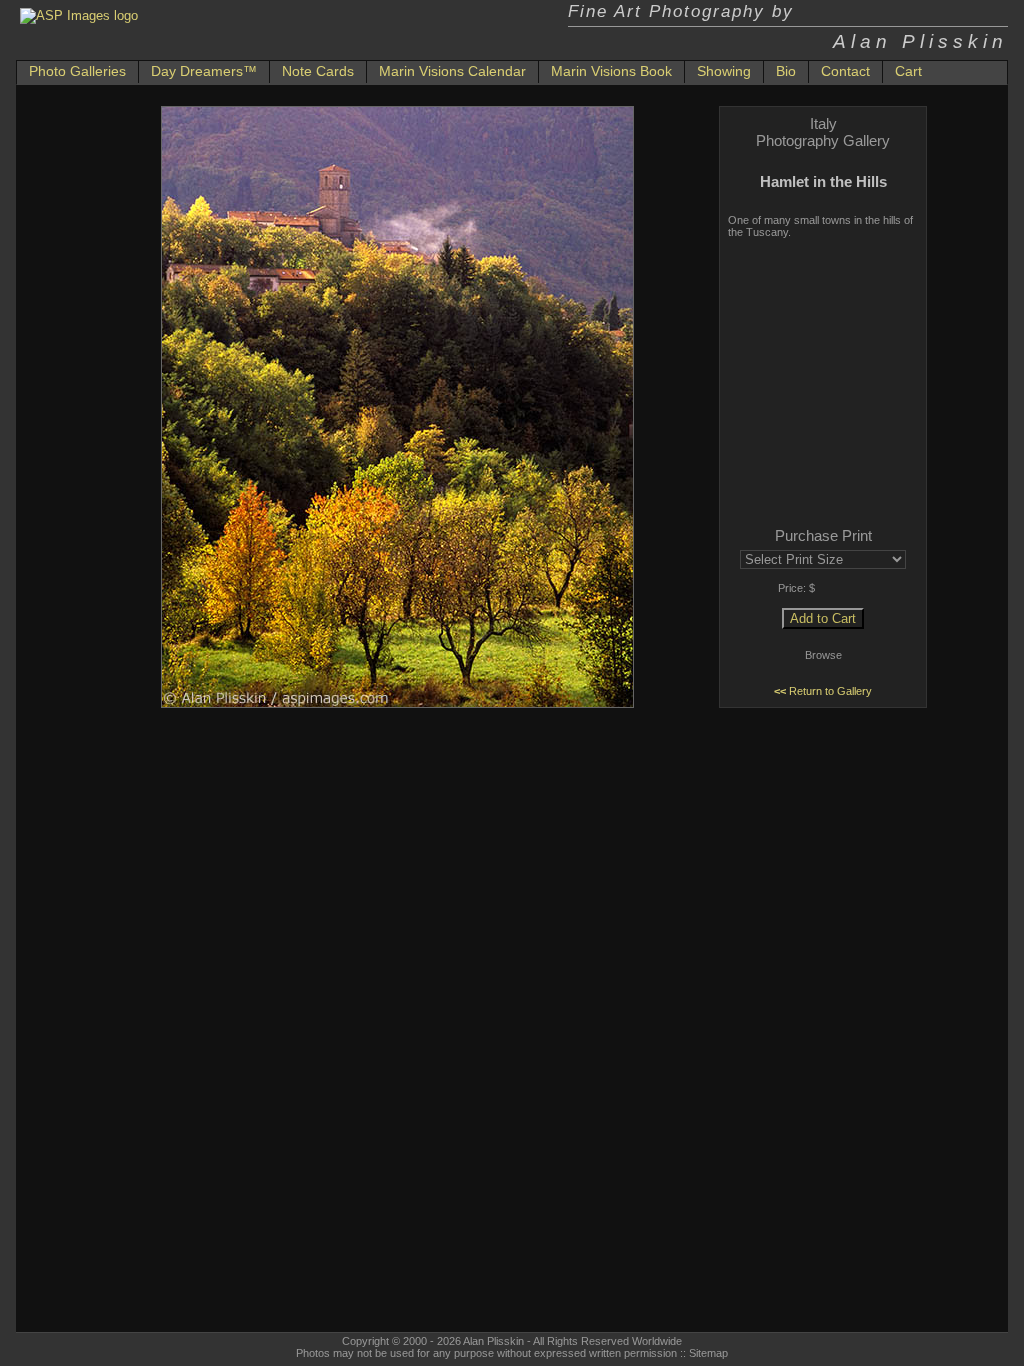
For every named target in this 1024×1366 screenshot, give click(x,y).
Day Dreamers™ (204, 71)
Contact (845, 71)
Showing (724, 71)
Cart (908, 71)
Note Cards (318, 71)
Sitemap (708, 1353)
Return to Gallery (823, 691)
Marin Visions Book (611, 71)
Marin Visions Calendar (452, 71)
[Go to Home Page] (79, 15)
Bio (786, 71)
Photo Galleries (77, 71)
